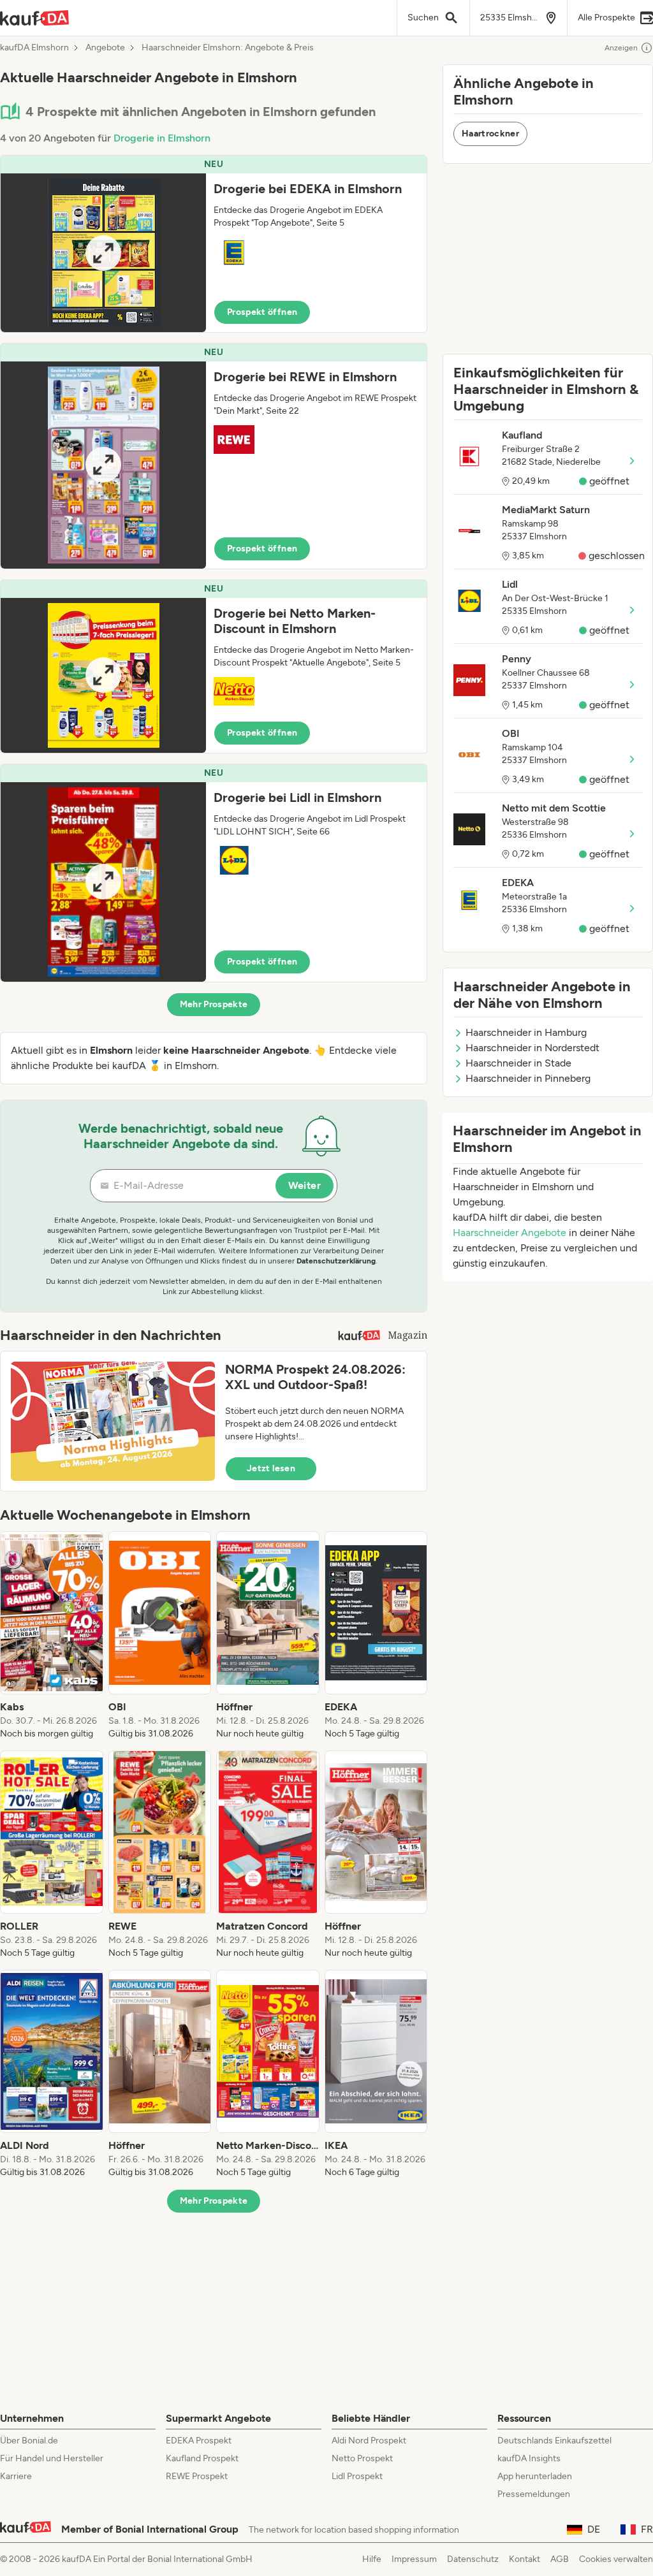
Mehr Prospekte (214, 1004)
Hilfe (372, 2559)
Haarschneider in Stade (518, 1063)
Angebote (105, 48)
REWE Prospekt (197, 2476)
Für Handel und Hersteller (52, 2458)
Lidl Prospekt (357, 2476)
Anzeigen (621, 48)
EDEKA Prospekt (199, 2441)
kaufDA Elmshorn (34, 48)
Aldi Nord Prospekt (369, 2441)
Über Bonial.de (29, 2441)
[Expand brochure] (103, 253)
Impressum (414, 2559)
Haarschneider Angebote (510, 1233)
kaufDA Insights (529, 2458)
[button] (214, 244)
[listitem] (52, 1636)
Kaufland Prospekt (202, 2458)
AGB (560, 2559)
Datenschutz (473, 2559)
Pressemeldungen (534, 2494)
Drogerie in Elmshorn (162, 138)
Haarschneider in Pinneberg (528, 1078)
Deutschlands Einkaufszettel (554, 2441)
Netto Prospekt (362, 2458)
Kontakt (525, 2559)
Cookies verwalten (616, 2559)
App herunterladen (535, 2476)
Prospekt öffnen (262, 312)
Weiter (304, 1185)
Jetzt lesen (271, 1468)
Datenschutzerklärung (336, 1261)
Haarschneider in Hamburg (526, 1032)
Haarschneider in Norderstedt (532, 1048)
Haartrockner (490, 134)
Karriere (16, 2476)
